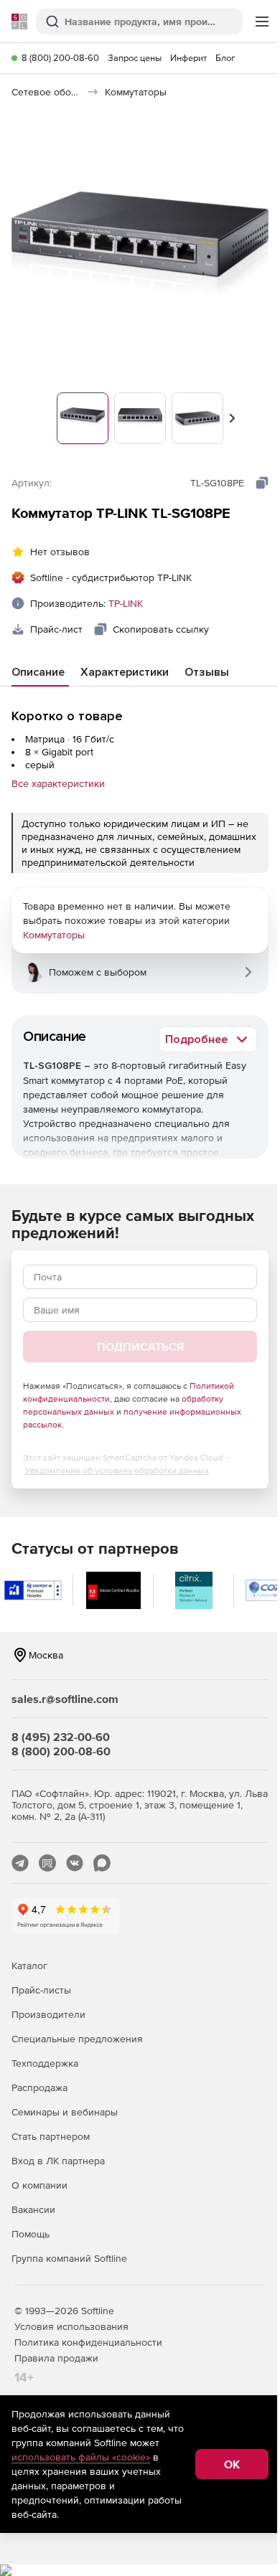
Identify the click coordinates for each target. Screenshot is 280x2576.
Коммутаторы (54, 935)
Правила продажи (56, 2358)
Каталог (29, 1966)
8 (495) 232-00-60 (61, 1737)
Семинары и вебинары (65, 2112)
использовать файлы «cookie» (81, 2457)
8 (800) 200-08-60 (60, 58)
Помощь (31, 2234)
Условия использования (71, 2326)
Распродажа (39, 2087)
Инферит (188, 58)
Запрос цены (135, 58)
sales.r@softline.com (65, 1699)
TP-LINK (126, 603)
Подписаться (140, 1346)
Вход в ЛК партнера (58, 2161)
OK (232, 2464)
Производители (48, 2014)
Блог (225, 58)
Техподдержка (45, 2063)
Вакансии (33, 2209)
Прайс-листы (41, 1990)
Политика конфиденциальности (88, 2342)
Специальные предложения (77, 2039)
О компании (39, 2185)
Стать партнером (51, 2136)
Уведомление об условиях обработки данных (117, 1471)
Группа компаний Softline (69, 2258)
